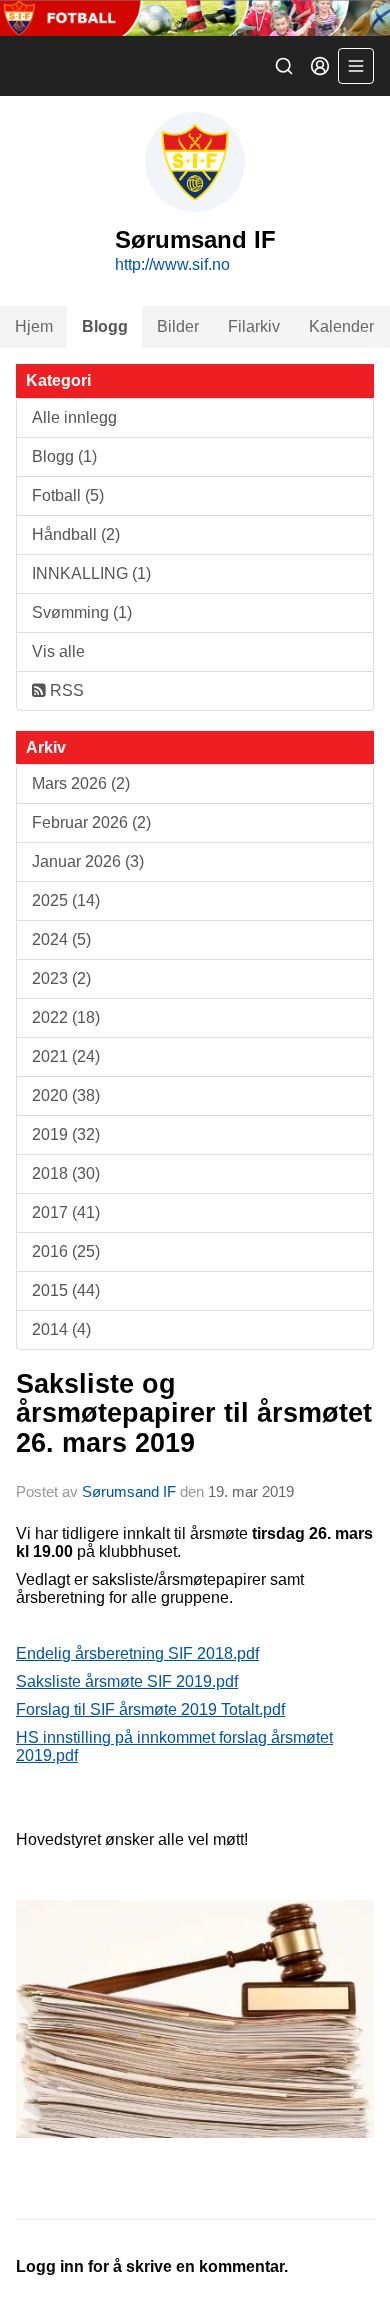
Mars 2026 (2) (81, 783)
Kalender (341, 326)
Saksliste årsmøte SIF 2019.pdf (127, 1681)
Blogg (105, 326)
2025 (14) (66, 900)
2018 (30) (66, 1173)
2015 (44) (66, 1290)
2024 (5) (61, 939)
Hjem (34, 326)
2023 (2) (61, 978)
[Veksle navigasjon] (356, 66)
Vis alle (58, 651)
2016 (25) (66, 1251)
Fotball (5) (68, 495)
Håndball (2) (76, 534)
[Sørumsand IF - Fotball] (195, 18)
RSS (65, 690)
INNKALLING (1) (91, 573)
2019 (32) (66, 1134)
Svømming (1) (82, 612)
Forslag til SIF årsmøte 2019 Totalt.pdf (150, 1709)
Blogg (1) (64, 456)
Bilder (178, 326)
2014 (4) (61, 1329)
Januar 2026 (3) (88, 861)
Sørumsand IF (129, 1491)
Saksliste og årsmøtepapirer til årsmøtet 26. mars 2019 (194, 1413)
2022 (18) (66, 1017)
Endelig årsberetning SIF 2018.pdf (137, 1653)
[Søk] (284, 66)
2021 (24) (66, 1056)
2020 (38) (66, 1095)
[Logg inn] (320, 66)
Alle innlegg (74, 417)
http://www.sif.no (172, 264)
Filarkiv (254, 326)
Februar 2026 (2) (91, 822)
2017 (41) (66, 1212)
